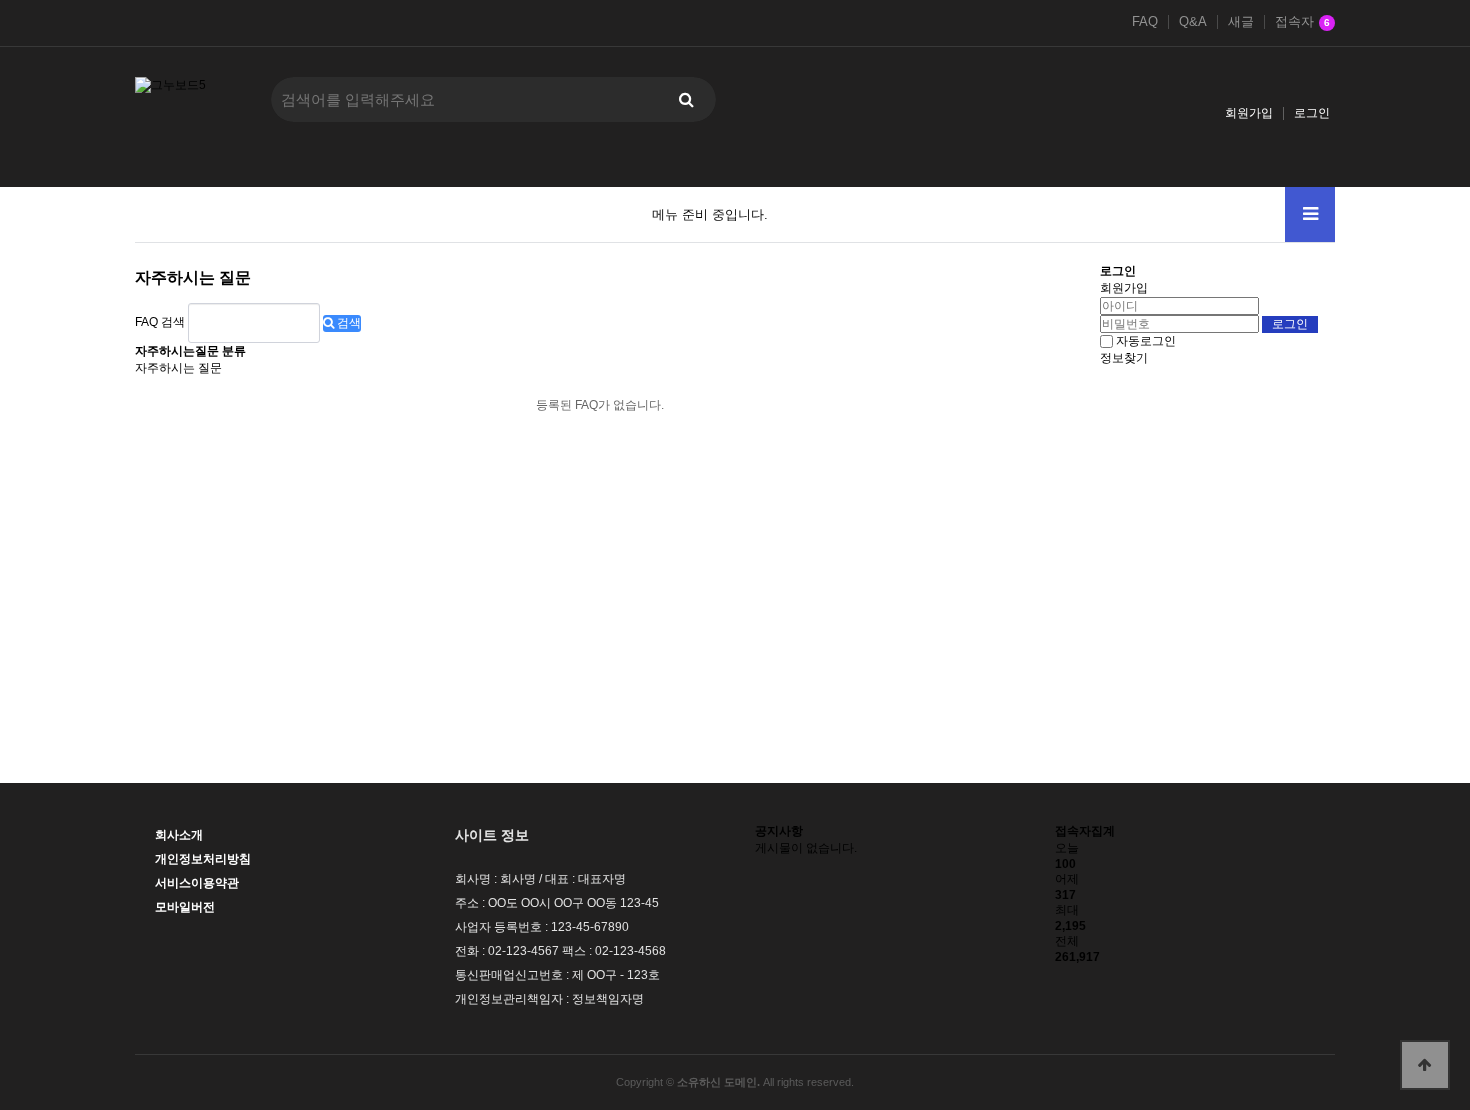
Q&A (1193, 22)
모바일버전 (185, 907)
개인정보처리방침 (203, 859)
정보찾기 (1124, 358)
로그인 (1312, 113)
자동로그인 (1146, 341)
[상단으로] (1425, 1065)
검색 (347, 323)
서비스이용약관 (197, 883)
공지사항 (779, 831)
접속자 (1302, 22)
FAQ (1145, 22)
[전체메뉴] (1310, 214)
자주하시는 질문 (178, 368)
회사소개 (179, 835)
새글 (1241, 22)
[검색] (686, 99)
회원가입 (1249, 113)
